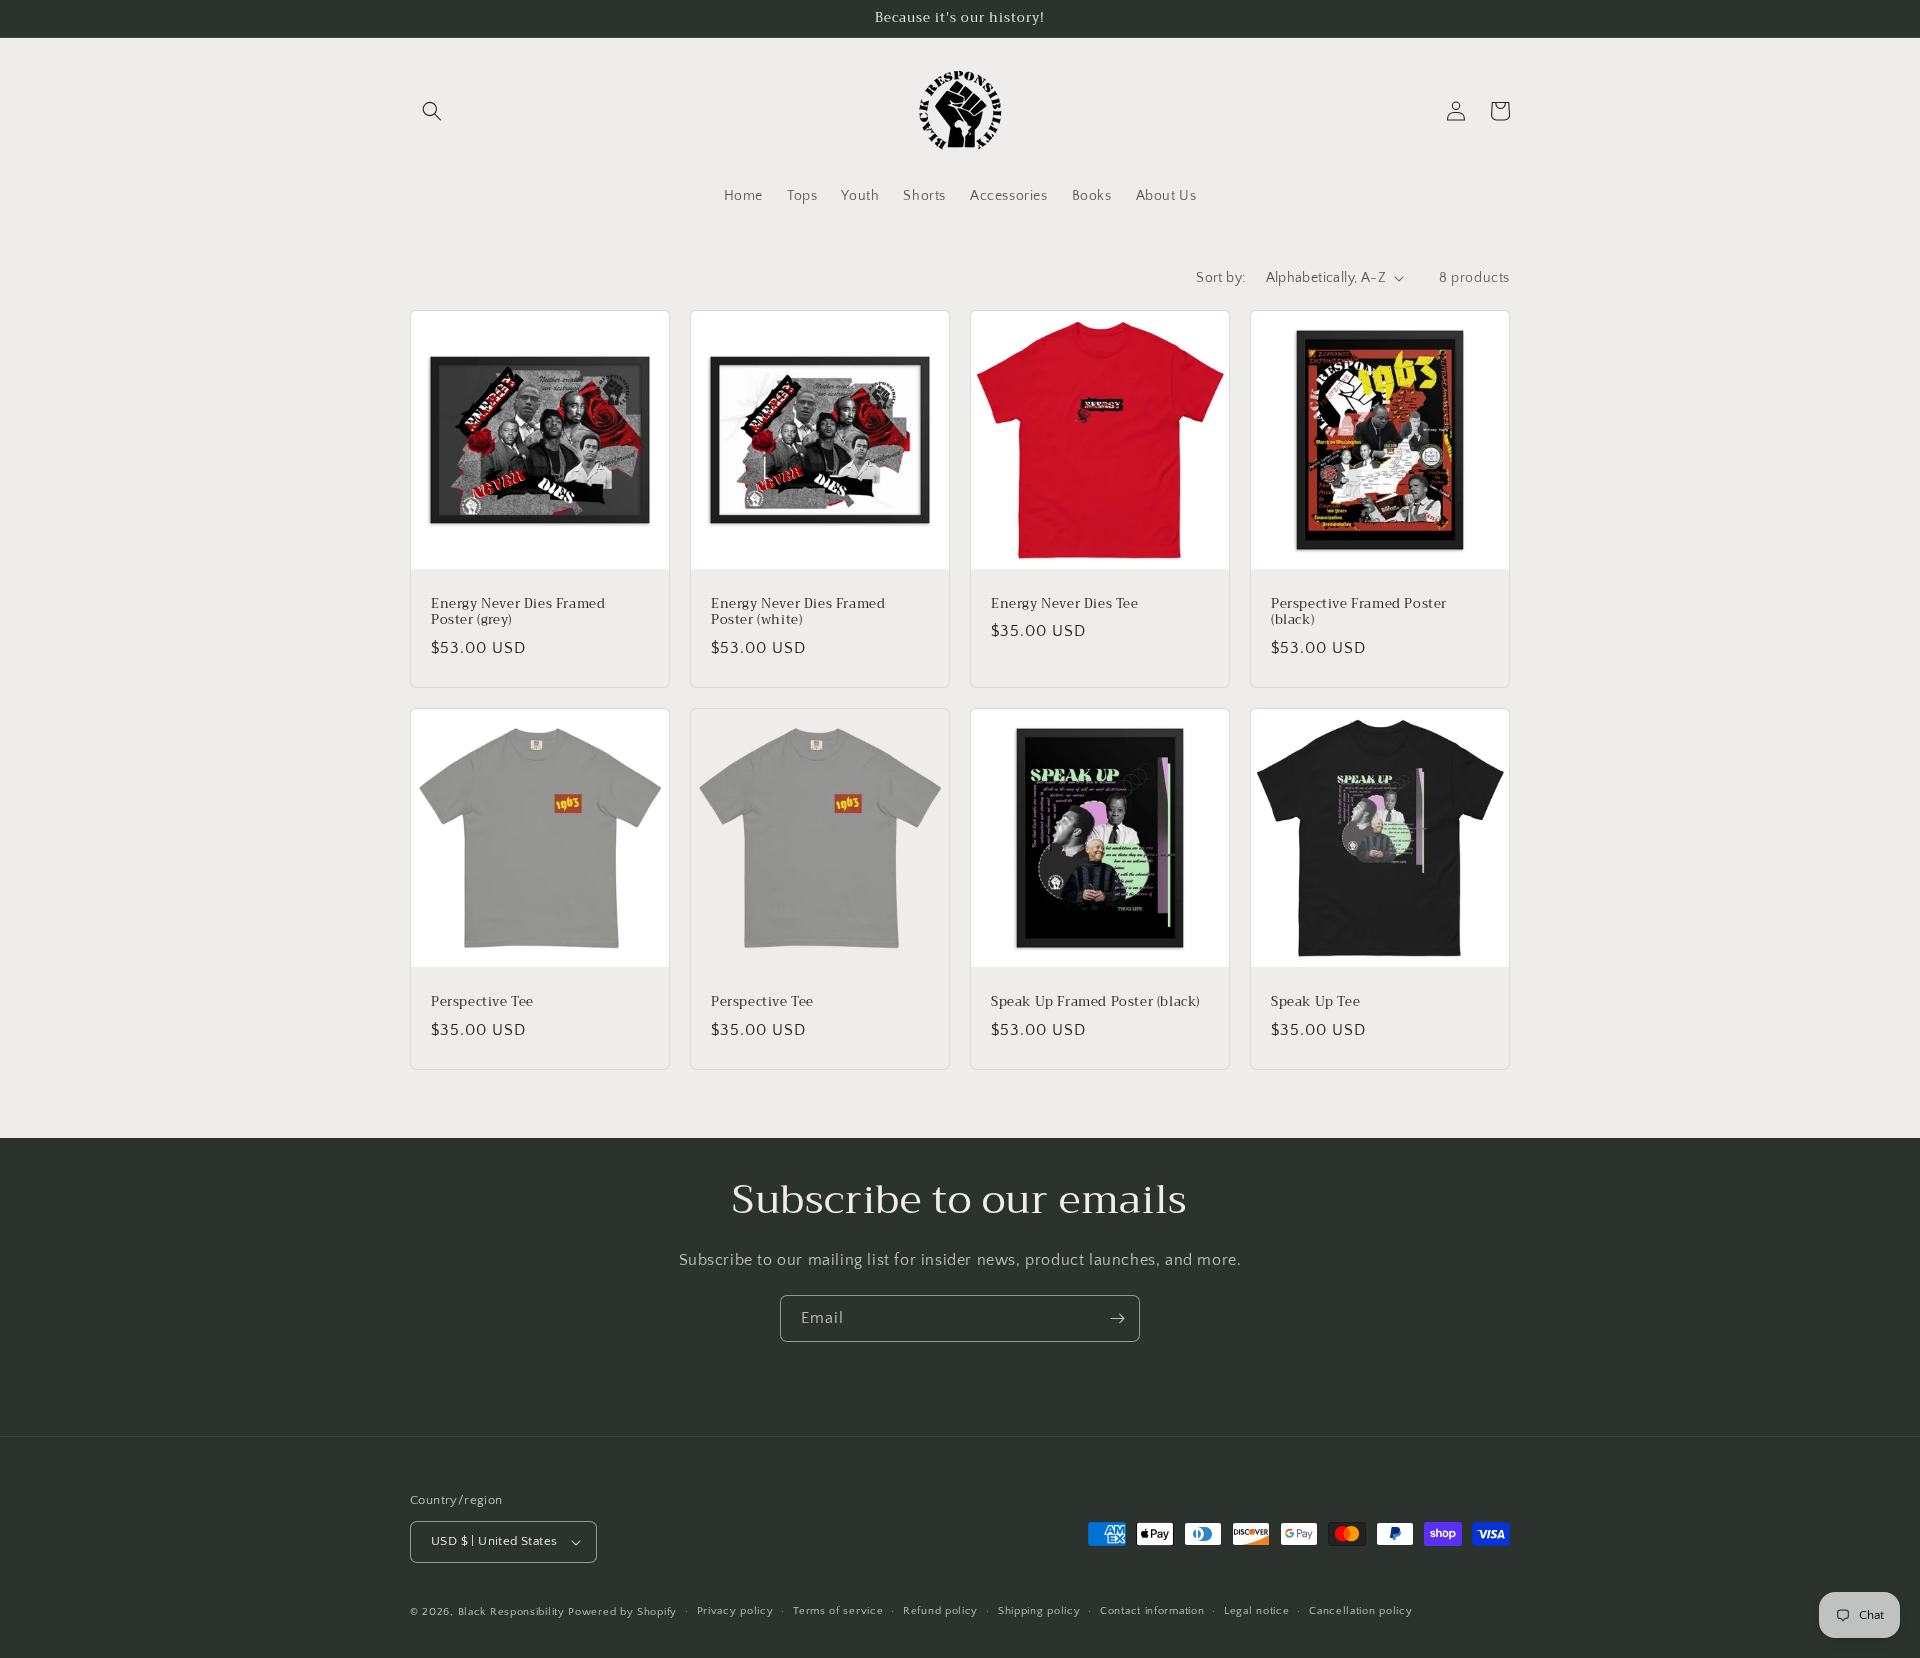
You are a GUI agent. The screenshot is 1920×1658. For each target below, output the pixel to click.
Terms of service (838, 1611)
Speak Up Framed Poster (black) (1095, 1002)
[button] (432, 111)
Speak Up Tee (1315, 1002)
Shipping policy (1039, 1611)
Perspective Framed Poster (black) (1359, 613)
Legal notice (1256, 1611)
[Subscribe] (1117, 1318)
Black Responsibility (511, 1612)
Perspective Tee (482, 1002)
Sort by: (1220, 278)
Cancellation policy (1360, 1611)
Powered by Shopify (622, 1612)
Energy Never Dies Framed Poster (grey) (518, 613)
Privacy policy (735, 1611)
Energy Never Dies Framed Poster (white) (798, 613)
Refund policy (940, 1611)
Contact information (1152, 1611)
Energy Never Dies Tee (1065, 604)
